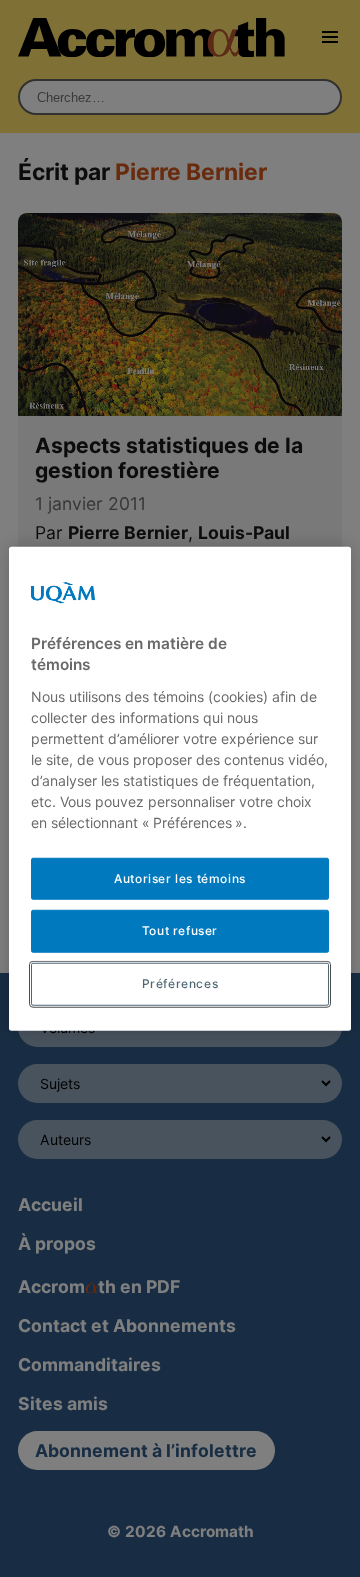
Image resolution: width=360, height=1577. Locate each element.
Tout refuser (180, 930)
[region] (180, 788)
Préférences (180, 983)
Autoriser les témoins (180, 877)
